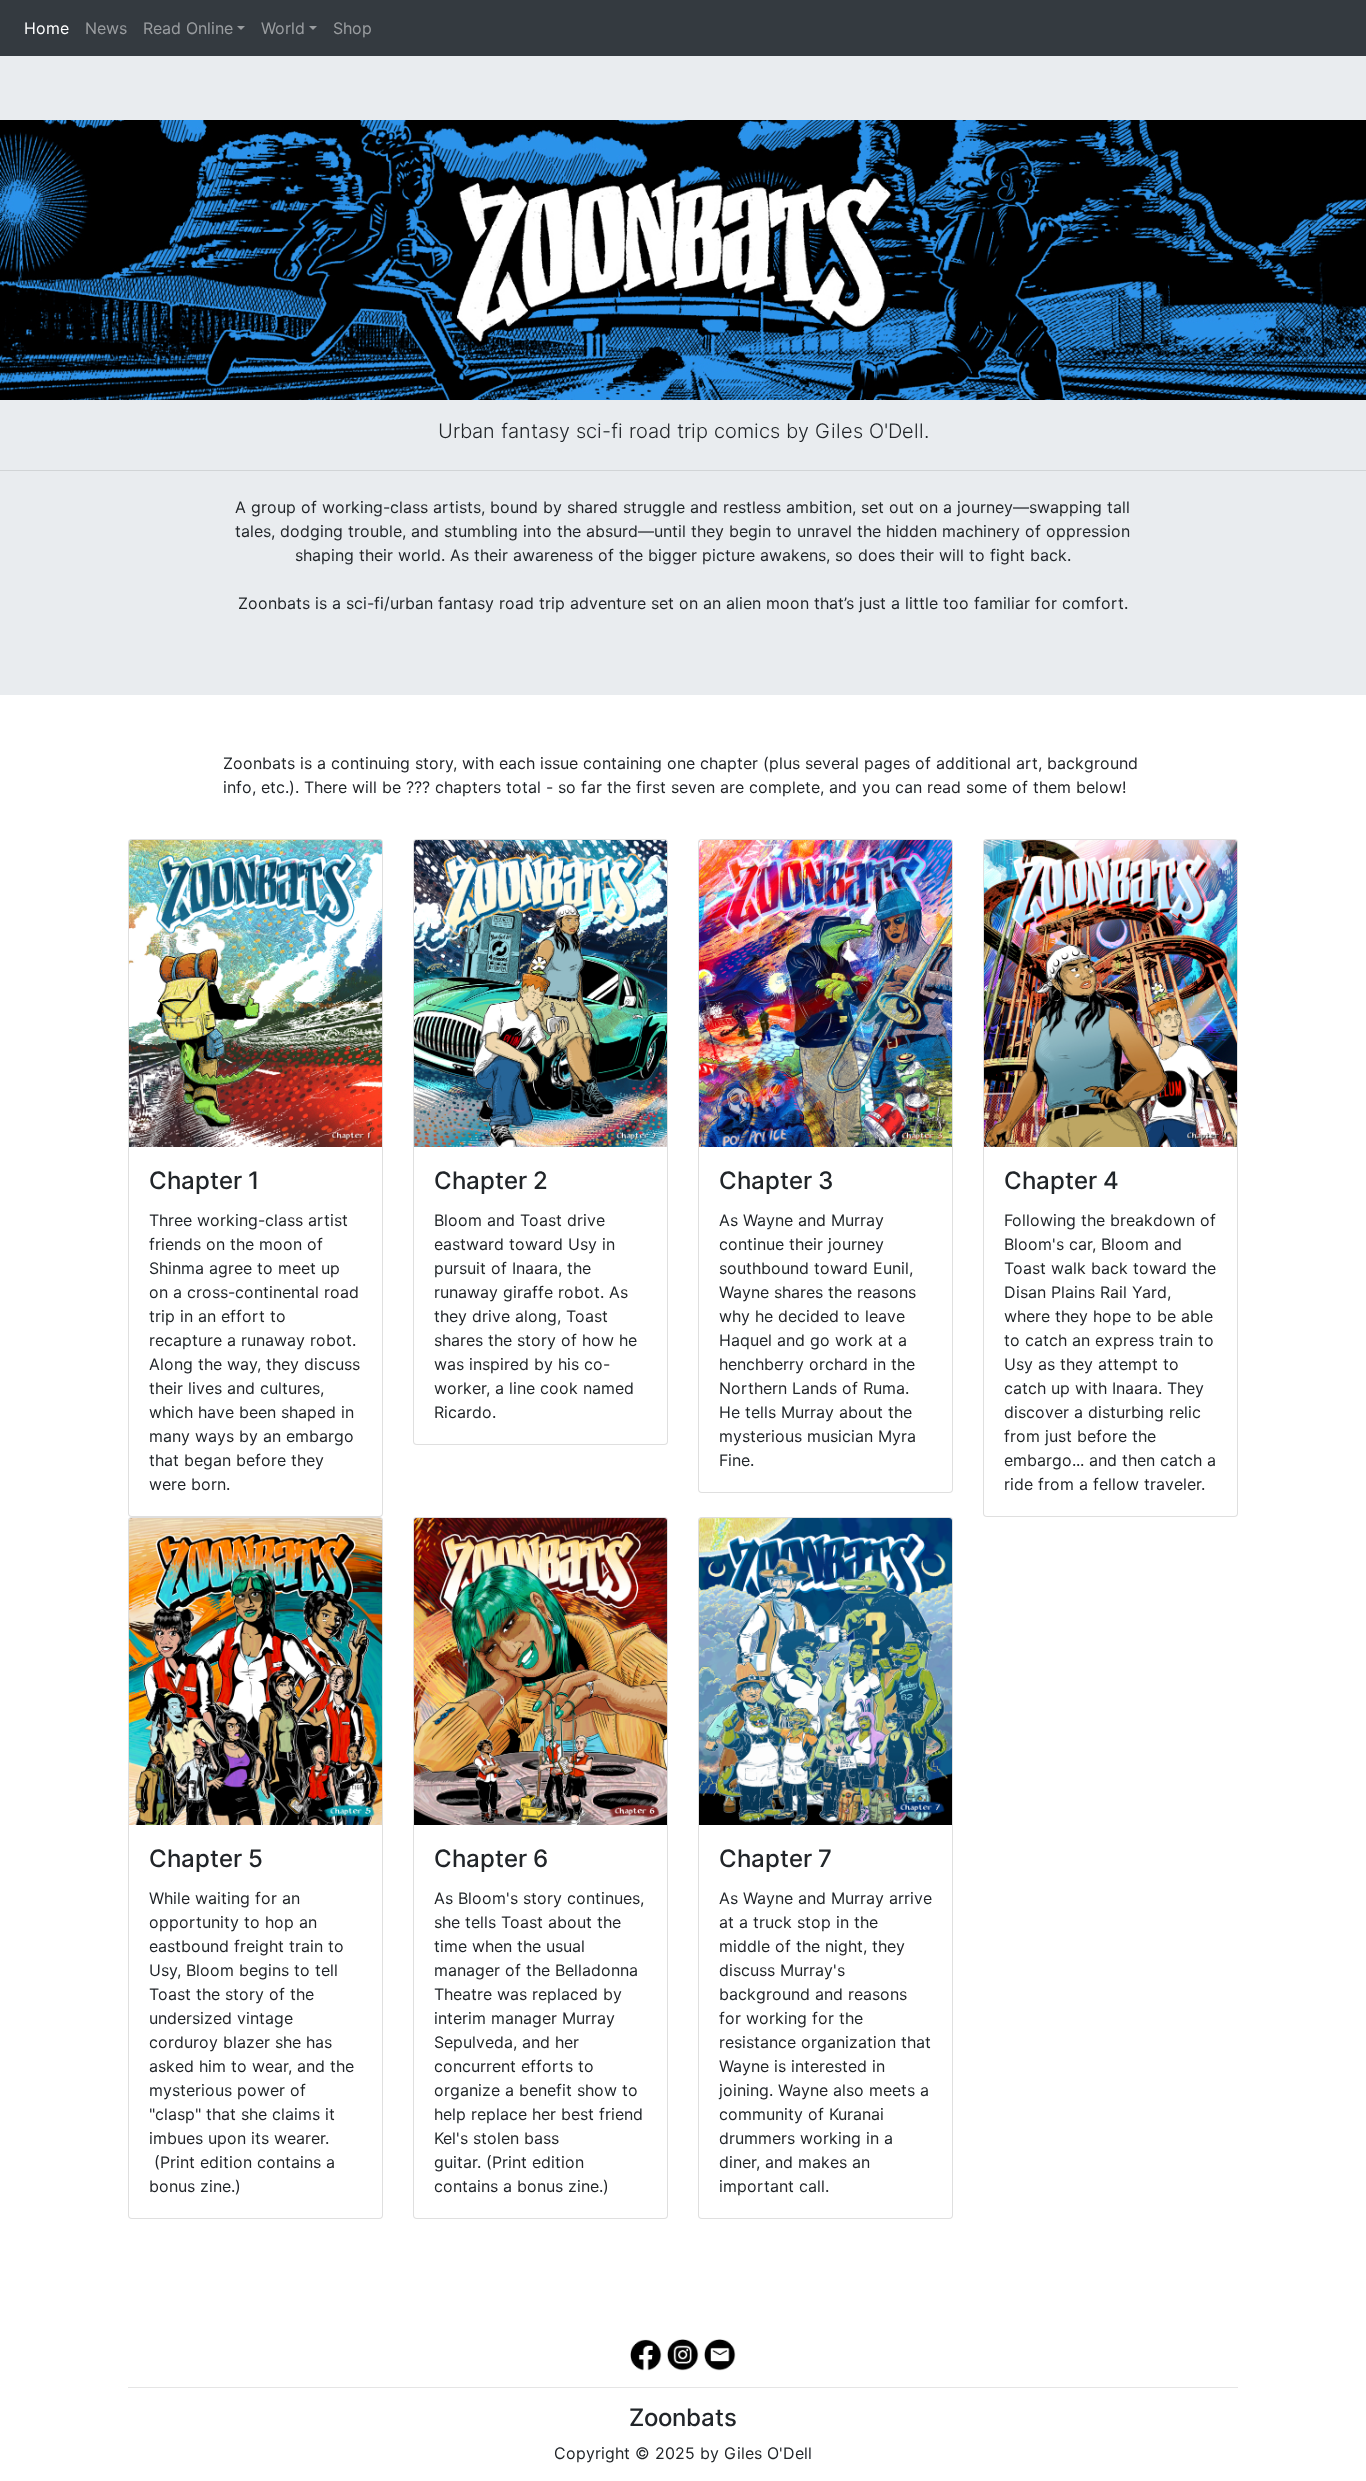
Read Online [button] (188, 28)
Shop (352, 28)
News (106, 28)
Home (50, 27)
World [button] (283, 28)
